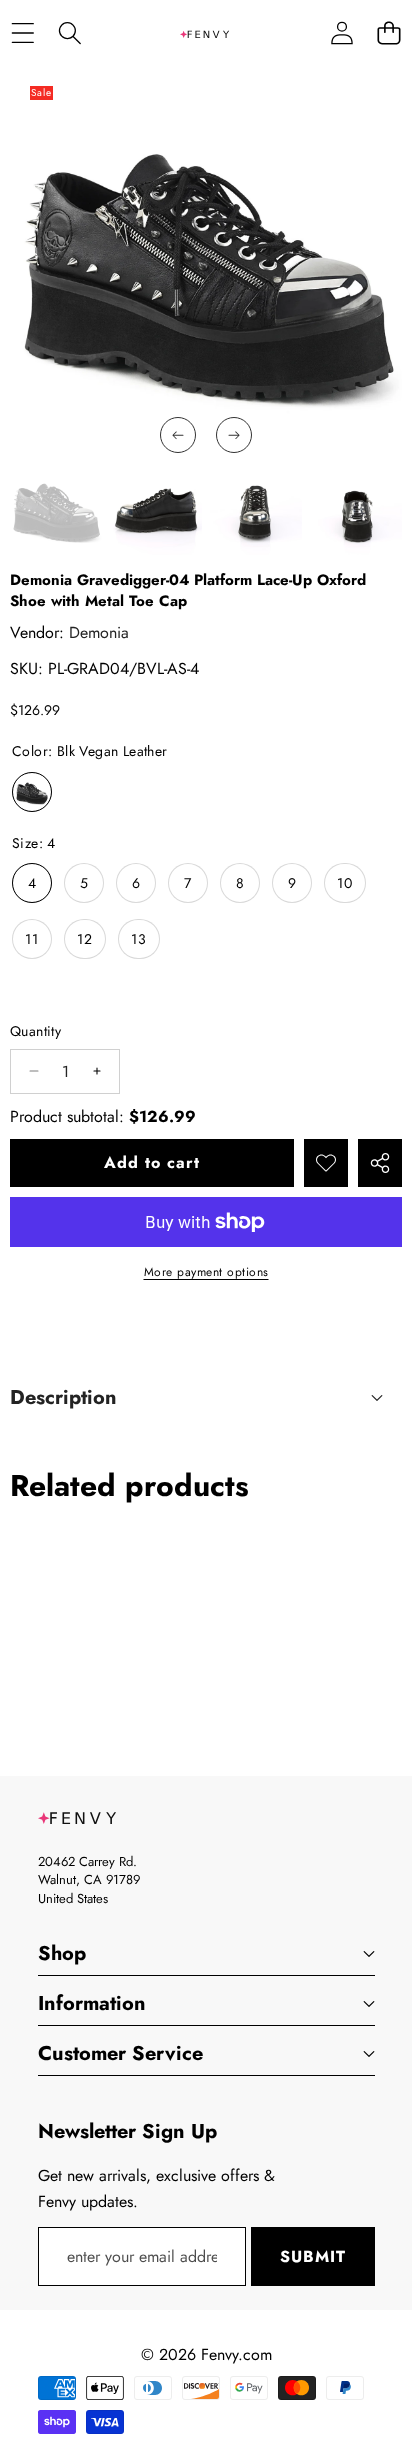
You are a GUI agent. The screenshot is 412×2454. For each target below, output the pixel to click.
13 (139, 939)
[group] (56, 509)
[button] (388, 33)
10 (345, 883)
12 (85, 939)
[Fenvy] (205, 33)
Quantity (35, 1031)
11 (32, 939)
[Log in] (341, 33)
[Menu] (22, 33)
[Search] (69, 33)
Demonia (99, 632)
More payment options (206, 1272)
